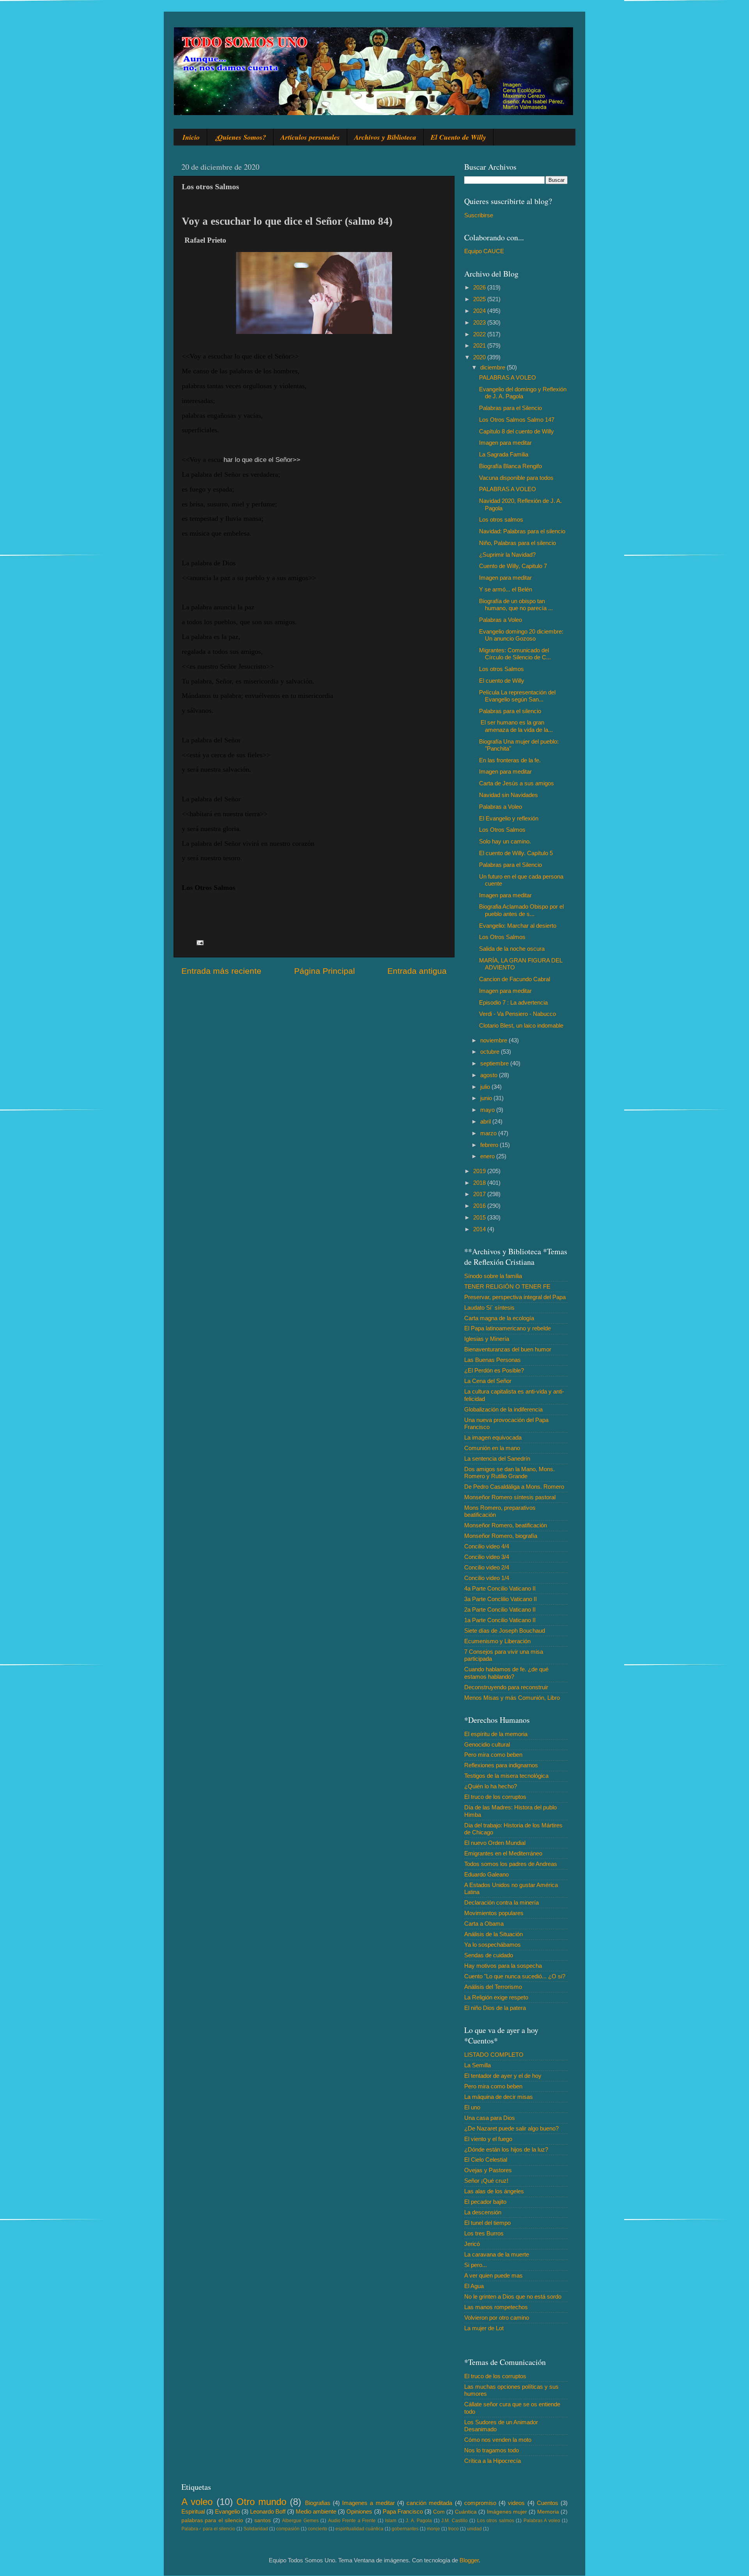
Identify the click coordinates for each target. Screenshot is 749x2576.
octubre (491, 1052)
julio (486, 1087)
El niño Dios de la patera (495, 2008)
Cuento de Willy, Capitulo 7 (513, 566)
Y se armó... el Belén (506, 589)
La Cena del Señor (488, 1381)
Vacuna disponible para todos (516, 478)
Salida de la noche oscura (512, 949)
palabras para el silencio (212, 2520)
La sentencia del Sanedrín (497, 1458)
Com (439, 2512)
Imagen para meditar (505, 443)
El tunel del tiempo (487, 2223)
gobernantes (405, 2529)
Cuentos (548, 2503)
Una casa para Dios (490, 2118)
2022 (480, 334)
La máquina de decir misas (499, 2097)
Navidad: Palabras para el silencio (522, 531)
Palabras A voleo (542, 2521)
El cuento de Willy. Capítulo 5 (516, 853)
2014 (480, 1229)
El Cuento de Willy (458, 137)
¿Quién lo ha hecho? (491, 1786)
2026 (480, 287)
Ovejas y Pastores (488, 2170)
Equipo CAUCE (484, 251)
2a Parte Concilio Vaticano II (500, 1609)
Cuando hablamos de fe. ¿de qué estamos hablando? (506, 1673)
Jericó (472, 2244)
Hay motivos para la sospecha (503, 1966)
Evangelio (227, 2511)
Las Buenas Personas (493, 1360)
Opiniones (359, 2511)
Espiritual (193, 2511)
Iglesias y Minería (487, 1339)
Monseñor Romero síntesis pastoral (510, 1497)
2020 (480, 357)
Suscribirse (479, 215)
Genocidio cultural (487, 1744)
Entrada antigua (417, 971)
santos (263, 2520)
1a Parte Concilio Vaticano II (500, 1620)
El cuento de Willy (502, 681)
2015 (480, 1217)
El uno (472, 2107)
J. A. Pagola (419, 2521)
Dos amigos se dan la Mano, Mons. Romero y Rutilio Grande (509, 1473)
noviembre (494, 1040)
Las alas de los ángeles (494, 2191)
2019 (480, 1171)
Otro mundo (261, 2502)
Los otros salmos (501, 519)
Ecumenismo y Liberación (497, 1641)
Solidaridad (256, 2529)
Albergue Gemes (300, 2521)
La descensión (483, 2212)
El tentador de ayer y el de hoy (503, 2076)
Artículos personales (310, 137)
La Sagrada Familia (504, 454)
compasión (288, 2529)
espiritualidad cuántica (359, 2529)
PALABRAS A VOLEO (508, 377)
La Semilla (477, 2065)
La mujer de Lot (484, 2328)
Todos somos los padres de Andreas (511, 1864)
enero (488, 1156)
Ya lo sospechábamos (493, 1945)
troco (453, 2529)
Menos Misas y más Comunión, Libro (512, 1698)
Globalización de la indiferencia (503, 1409)
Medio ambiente (316, 2511)
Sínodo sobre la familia (493, 1276)
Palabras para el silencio (510, 711)
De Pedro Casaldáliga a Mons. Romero (514, 1487)
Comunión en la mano (492, 1448)
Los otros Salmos (501, 669)
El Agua (474, 2286)
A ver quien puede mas (493, 2275)
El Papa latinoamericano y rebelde (508, 1328)
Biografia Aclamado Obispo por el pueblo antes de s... (521, 910)
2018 (480, 1183)
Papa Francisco (403, 2511)
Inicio (191, 137)
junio (487, 1098)
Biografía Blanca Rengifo (510, 466)
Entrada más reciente (221, 971)
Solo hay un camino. (505, 841)
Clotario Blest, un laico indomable (521, 1025)
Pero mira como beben (493, 1755)
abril (486, 1121)
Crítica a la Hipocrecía (493, 2461)
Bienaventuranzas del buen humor (508, 1349)
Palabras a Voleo (501, 620)
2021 (480, 345)
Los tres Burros (484, 2233)
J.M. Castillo (454, 2521)
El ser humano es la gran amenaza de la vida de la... (516, 726)
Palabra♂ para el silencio (208, 2529)
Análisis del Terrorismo (493, 1987)
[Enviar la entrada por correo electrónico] (200, 942)
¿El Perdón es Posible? (494, 1370)
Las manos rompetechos (496, 2307)
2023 (480, 322)
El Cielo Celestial (486, 2160)
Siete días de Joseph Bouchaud (505, 1631)
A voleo (197, 2502)
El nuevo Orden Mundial (495, 1843)
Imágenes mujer (507, 2512)
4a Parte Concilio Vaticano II (500, 1588)
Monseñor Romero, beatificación (506, 1525)
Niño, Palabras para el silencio (517, 543)
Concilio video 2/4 (487, 1567)
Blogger (469, 2560)
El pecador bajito (485, 2202)
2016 (480, 1206)
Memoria (548, 2512)
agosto (490, 1075)
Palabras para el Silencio (510, 408)
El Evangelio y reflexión (509, 818)
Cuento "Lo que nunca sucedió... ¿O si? (515, 1976)
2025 (480, 299)
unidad (474, 2529)
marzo (489, 1133)
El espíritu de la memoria (496, 1734)
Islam (391, 2521)
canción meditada (429, 2503)
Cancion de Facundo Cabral (515, 979)
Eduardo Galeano (486, 1874)
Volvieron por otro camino (497, 2318)
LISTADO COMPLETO (494, 2055)
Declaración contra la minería (501, 1902)
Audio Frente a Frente (352, 2521)
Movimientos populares (494, 1913)
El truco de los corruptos (495, 1797)
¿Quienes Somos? (240, 137)
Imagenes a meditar (368, 2503)
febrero (490, 1145)
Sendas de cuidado (489, 1955)
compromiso (480, 2503)
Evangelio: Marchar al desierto (518, 926)
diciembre (493, 367)
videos (516, 2503)
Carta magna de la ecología (499, 1318)
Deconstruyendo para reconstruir (506, 1687)
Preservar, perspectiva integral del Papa (515, 1297)
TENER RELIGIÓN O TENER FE (507, 1286)
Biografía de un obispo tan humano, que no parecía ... (516, 604)
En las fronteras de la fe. (510, 760)
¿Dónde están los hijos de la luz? (506, 2149)
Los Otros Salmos (502, 830)
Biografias (318, 2503)
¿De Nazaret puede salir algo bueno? (511, 2128)
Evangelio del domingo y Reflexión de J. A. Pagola (523, 393)
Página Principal (325, 971)
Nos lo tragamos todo (492, 2450)
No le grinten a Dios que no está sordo (513, 2296)
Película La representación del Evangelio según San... (517, 696)
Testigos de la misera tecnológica (506, 1776)
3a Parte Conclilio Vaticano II (501, 1599)
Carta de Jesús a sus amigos (516, 783)
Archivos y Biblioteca (385, 137)
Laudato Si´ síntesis (489, 1308)
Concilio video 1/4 (487, 1578)
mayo (488, 1110)
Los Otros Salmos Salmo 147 (517, 420)
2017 (480, 1194)
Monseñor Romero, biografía (501, 1536)
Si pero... (476, 2265)
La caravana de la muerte (497, 2254)
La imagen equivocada (493, 1437)
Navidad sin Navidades (509, 795)
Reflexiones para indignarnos (501, 1765)
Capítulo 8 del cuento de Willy (516, 431)
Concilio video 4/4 (487, 1546)
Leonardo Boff (268, 2511)
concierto (318, 2529)
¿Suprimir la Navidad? (507, 555)
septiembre (495, 1063)
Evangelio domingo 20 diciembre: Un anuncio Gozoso (521, 635)
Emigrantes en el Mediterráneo (503, 1853)
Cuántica (466, 2512)
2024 (480, 311)
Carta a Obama (484, 1924)
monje (433, 2529)
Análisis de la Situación (493, 1934)
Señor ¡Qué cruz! (486, 2181)
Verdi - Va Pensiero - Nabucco (517, 1014)
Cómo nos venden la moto (498, 2440)
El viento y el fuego (488, 2139)
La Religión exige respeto (496, 1997)
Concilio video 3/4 (487, 1557)
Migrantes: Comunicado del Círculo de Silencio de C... (515, 654)
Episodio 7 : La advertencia (513, 1002)
